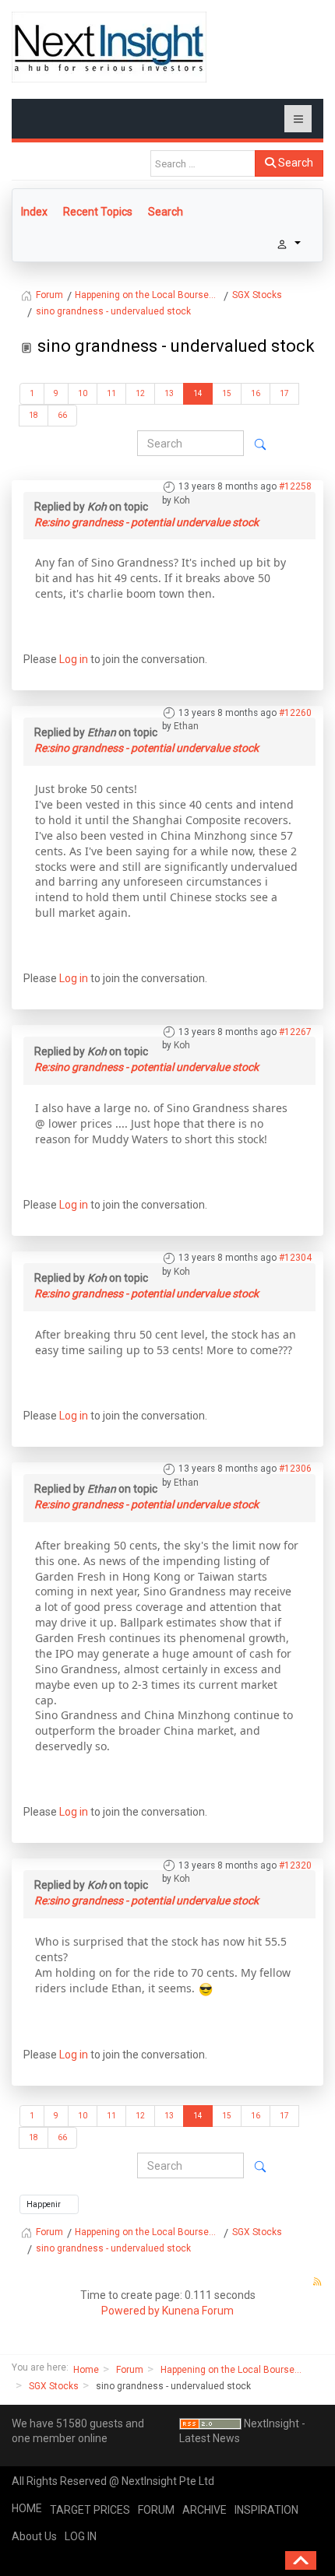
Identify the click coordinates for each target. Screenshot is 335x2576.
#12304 (295, 1258)
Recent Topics (98, 212)
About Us (34, 2536)
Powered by (130, 2311)
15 (227, 393)
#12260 (295, 713)
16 (256, 393)
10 (83, 393)
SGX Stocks (54, 2386)
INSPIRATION (266, 2510)
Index (34, 212)
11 (111, 393)
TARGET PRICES (90, 2510)
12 (140, 393)
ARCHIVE (205, 2510)
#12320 (295, 1865)
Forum (130, 2370)
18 (33, 415)
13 (169, 393)
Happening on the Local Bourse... (231, 2370)
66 (62, 415)
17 (284, 393)
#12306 (295, 1469)
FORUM (156, 2510)
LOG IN (81, 2536)
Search (294, 163)
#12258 (295, 486)
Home (86, 2370)
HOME (27, 2508)
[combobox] (203, 163)
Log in (74, 659)
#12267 (295, 1032)
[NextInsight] (109, 47)
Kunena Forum (198, 2311)
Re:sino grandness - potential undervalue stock (146, 522)
